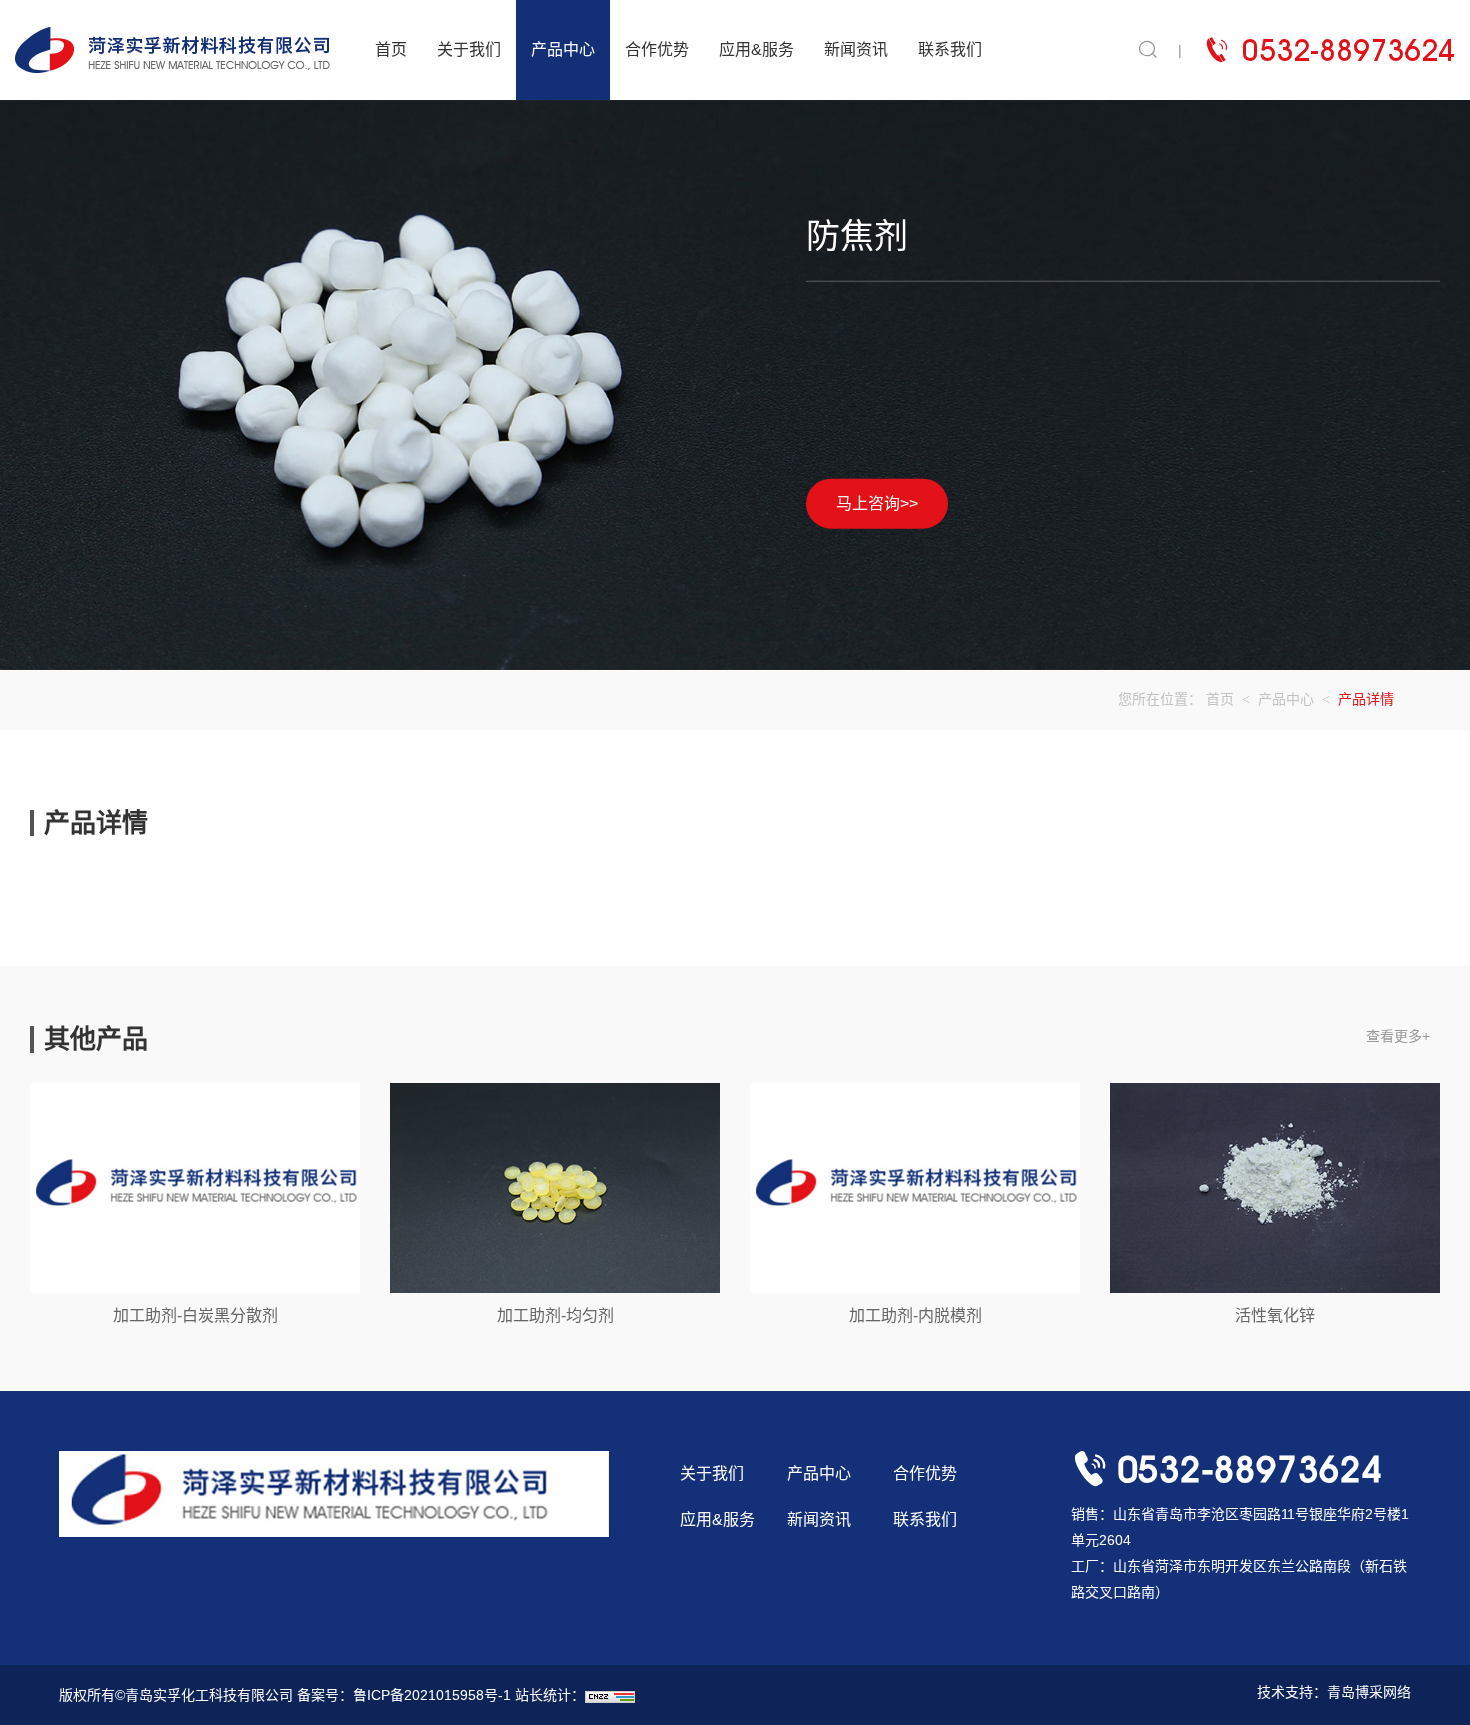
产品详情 (1366, 699)
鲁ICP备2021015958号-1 (432, 1695)
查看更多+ (1398, 1036)
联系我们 (950, 49)
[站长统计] (610, 1695)
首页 (391, 49)
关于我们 (469, 49)
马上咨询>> (877, 502)
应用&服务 (756, 49)
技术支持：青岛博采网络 (1334, 1692)
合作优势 (657, 49)
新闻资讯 (856, 49)
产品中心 (563, 49)
